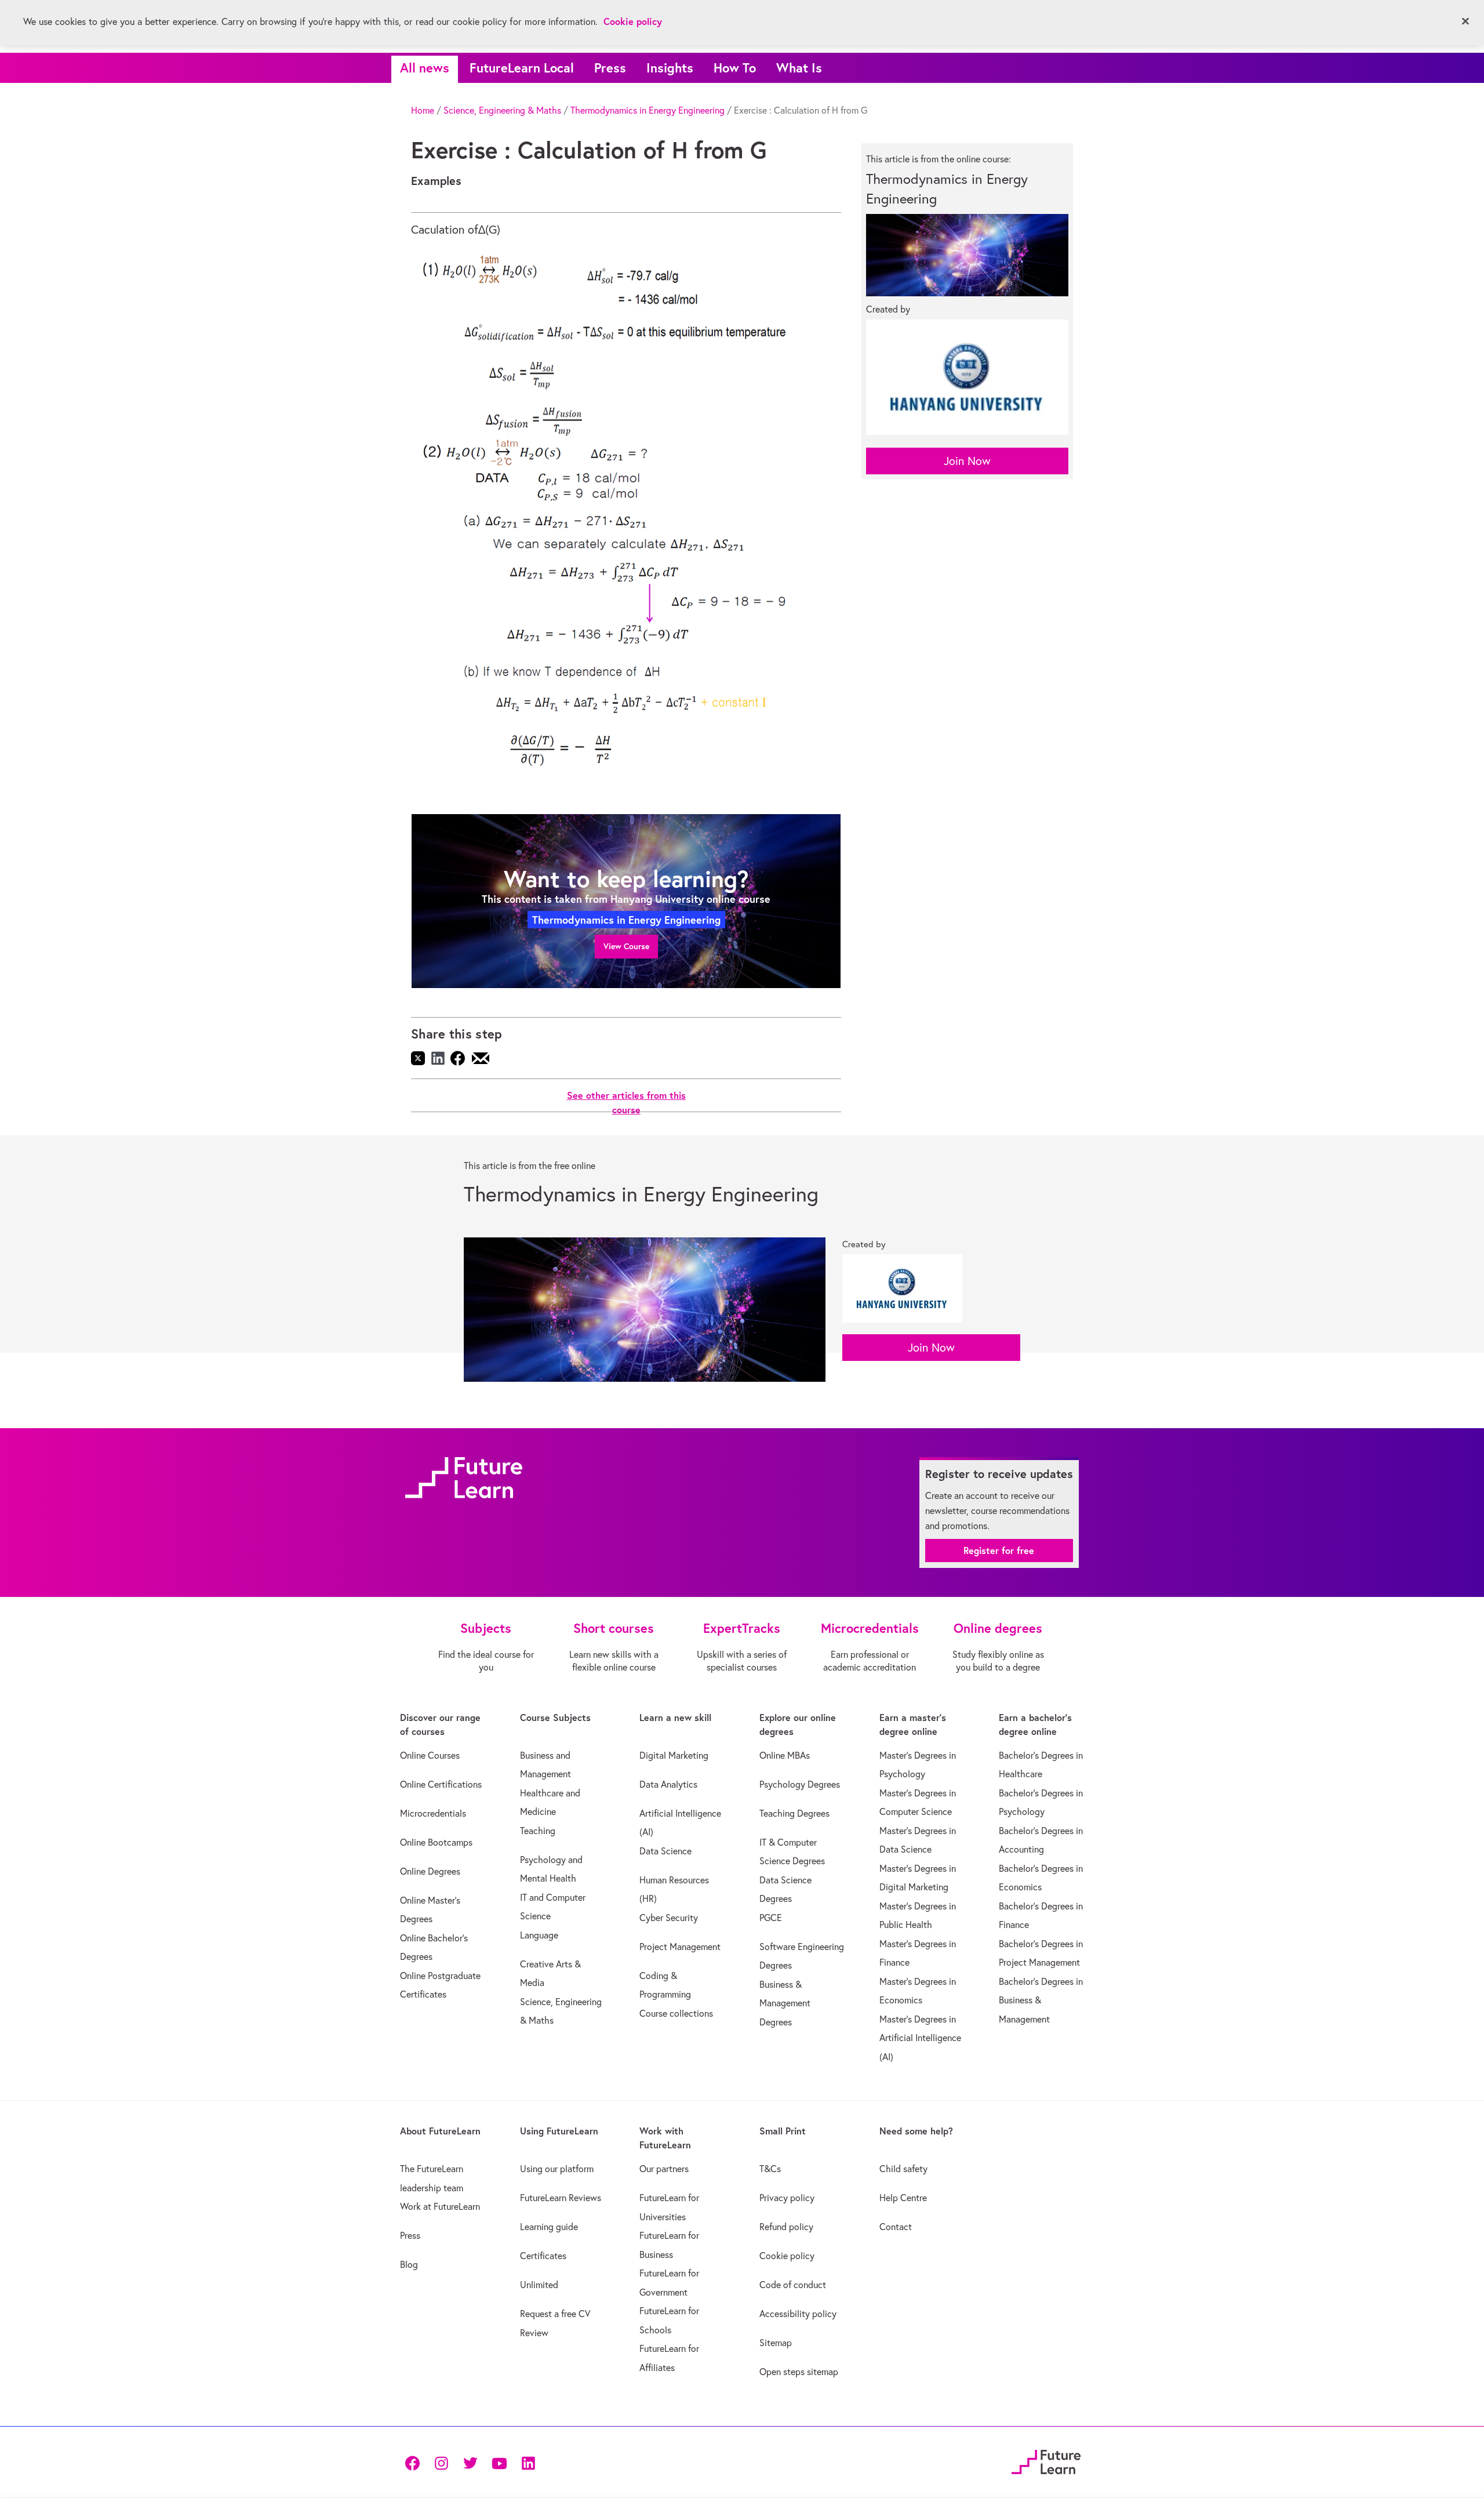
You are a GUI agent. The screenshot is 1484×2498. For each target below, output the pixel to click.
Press (610, 68)
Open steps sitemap (799, 2372)
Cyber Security (669, 1918)
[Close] (1465, 21)
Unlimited (539, 2285)
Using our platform (557, 2169)
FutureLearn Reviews (561, 2198)
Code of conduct (793, 2285)
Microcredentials (433, 1813)
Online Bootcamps (436, 1842)
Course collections (676, 2013)
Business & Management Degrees (785, 2003)
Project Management (680, 1947)
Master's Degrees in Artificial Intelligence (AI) (920, 2038)
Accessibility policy (798, 2314)
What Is (799, 68)
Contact (896, 2227)
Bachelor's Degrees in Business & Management (1041, 2000)
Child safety (903, 2169)
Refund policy (786, 2227)
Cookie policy (787, 2256)
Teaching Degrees (794, 1813)
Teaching (538, 1831)
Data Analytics (668, 1784)
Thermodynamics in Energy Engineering (648, 110)
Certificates (543, 2256)
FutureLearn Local (522, 68)
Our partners (664, 2169)
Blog (409, 2264)
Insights (670, 68)
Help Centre (903, 2198)
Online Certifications (441, 1784)
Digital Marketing (674, 1755)
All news (425, 68)
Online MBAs (785, 1755)
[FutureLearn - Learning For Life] (1046, 2461)
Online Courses (430, 1755)
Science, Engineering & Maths (502, 110)
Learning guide (549, 2227)
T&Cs (770, 2169)
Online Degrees (430, 1871)
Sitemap (776, 2343)
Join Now (967, 461)
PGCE (771, 1918)
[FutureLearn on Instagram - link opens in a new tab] (441, 2462)
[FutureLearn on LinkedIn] (528, 2462)
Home (423, 110)
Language (539, 1935)
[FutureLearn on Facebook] (415, 2462)
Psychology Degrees (800, 1784)
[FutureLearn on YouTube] (499, 2462)
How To (735, 68)
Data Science (665, 1851)
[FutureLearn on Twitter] (470, 2462)
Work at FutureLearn (440, 2206)
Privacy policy (787, 2198)
